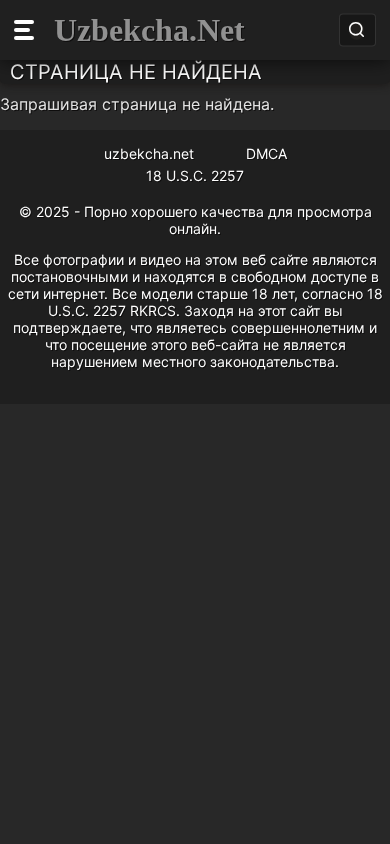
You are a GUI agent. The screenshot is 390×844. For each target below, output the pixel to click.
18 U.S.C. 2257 (195, 175)
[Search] (356, 30)
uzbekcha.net (149, 153)
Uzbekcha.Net (149, 30)
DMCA (266, 153)
